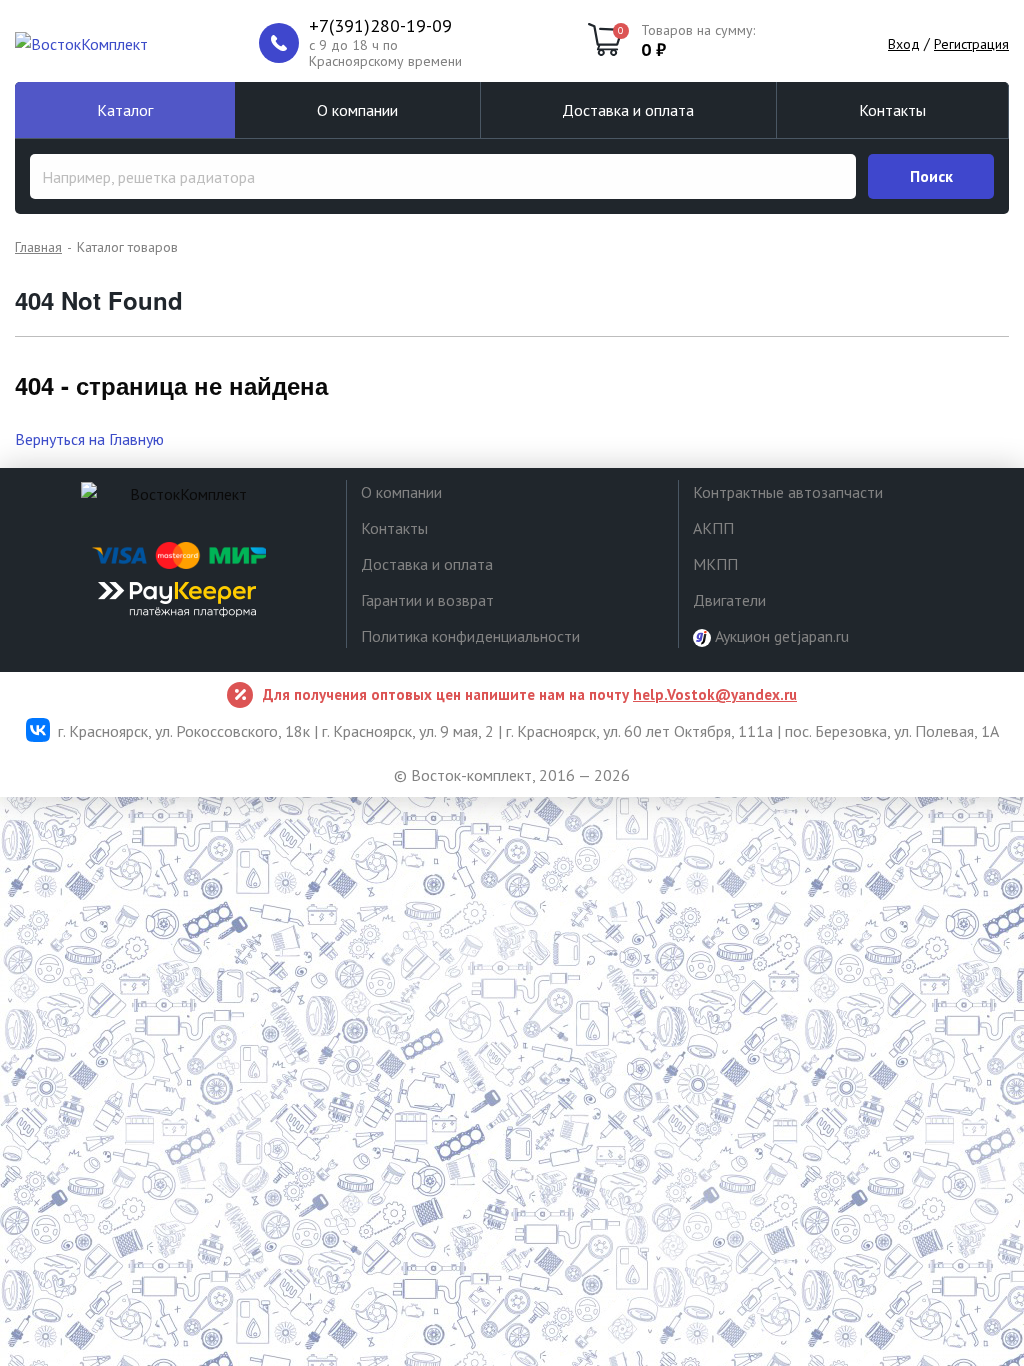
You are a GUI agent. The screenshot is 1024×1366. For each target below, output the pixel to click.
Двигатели (729, 600)
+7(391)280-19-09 (380, 26)
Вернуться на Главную (89, 439)
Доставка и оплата (628, 110)
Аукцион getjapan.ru (780, 636)
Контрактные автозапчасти (788, 492)
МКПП (715, 564)
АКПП (713, 528)
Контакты (892, 110)
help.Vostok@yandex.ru (715, 694)
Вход (904, 44)
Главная (38, 247)
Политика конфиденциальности (470, 636)
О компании (357, 110)
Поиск (931, 176)
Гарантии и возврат (427, 600)
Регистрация (971, 44)
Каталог (125, 110)
